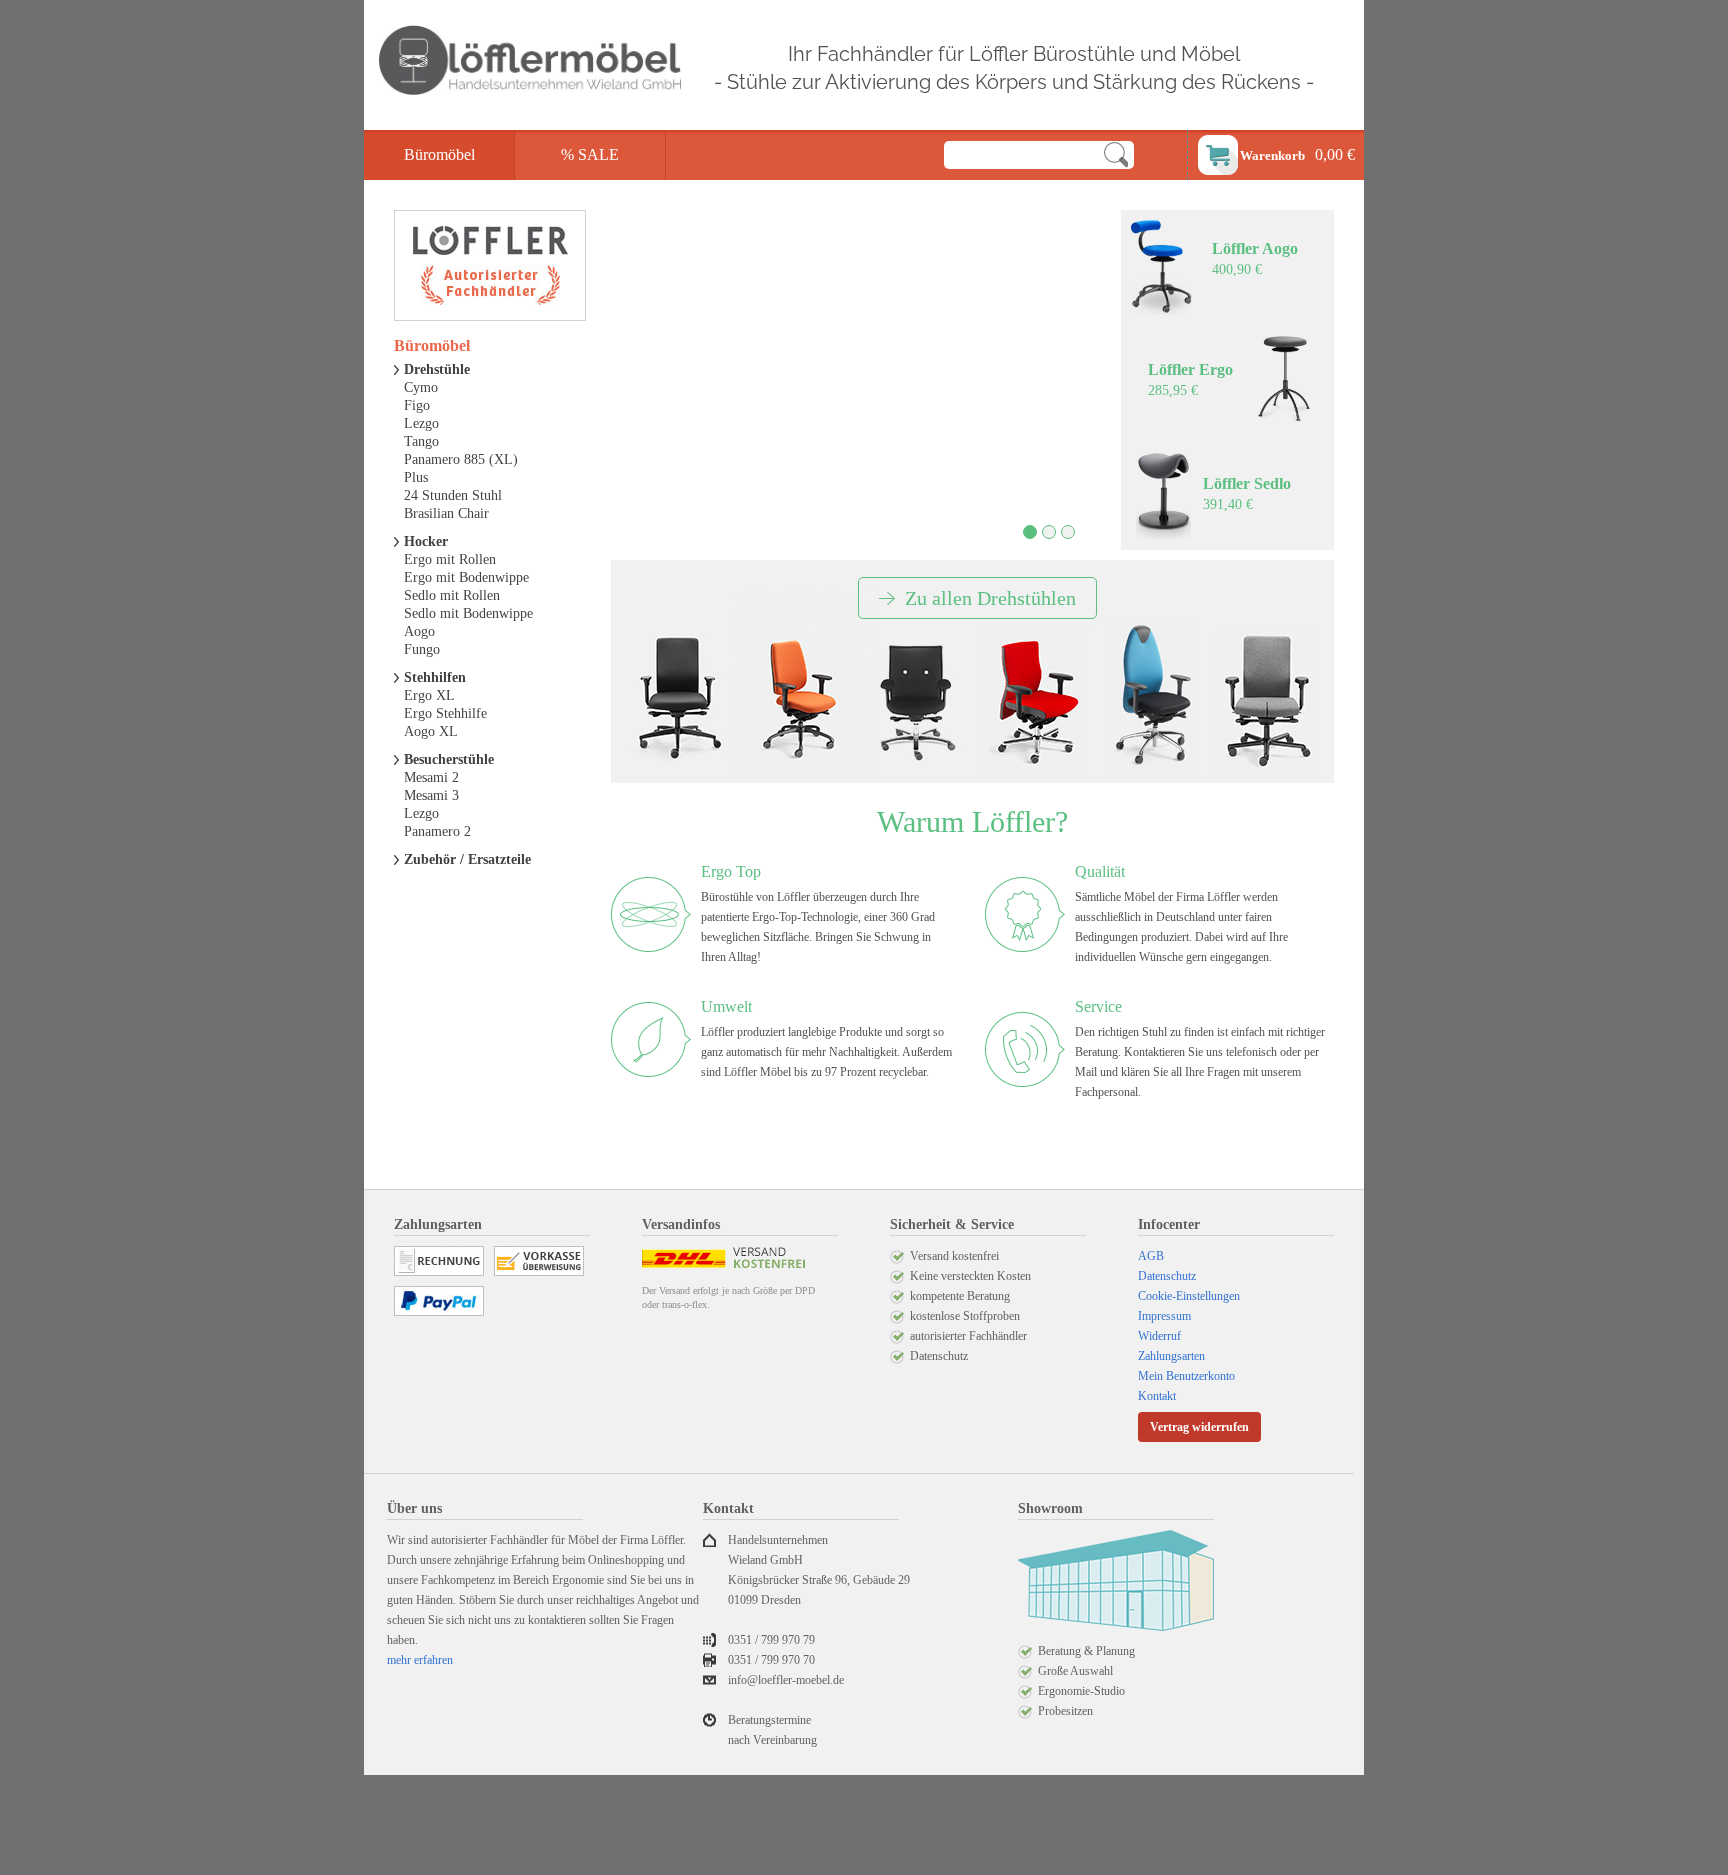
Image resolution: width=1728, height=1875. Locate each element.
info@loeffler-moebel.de (786, 1680)
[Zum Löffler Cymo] (678, 698)
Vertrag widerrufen (1199, 1427)
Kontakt (1157, 1396)
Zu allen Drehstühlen (990, 598)
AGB (1151, 1256)
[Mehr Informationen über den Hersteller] (490, 265)
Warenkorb (1272, 155)
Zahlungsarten (1171, 1356)
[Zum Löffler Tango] (1152, 696)
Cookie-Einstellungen (1189, 1296)
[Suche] (1116, 155)
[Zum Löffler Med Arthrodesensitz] (1267, 702)
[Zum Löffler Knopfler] (917, 704)
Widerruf (1159, 1336)
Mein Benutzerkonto (1186, 1376)
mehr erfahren (420, 1660)
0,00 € (1297, 154)
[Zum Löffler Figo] (799, 700)
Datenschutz (1167, 1276)
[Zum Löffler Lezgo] (1035, 702)
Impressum (1164, 1316)
